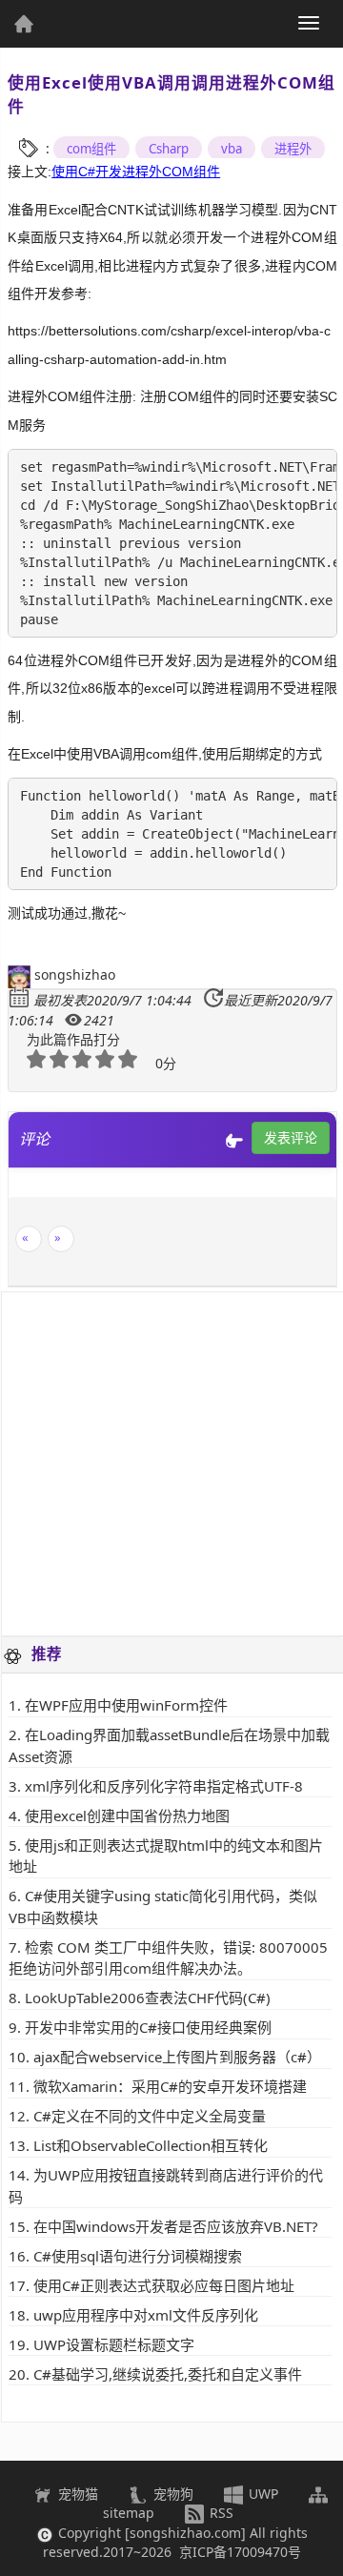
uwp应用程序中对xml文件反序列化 (146, 2315)
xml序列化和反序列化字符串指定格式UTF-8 (164, 1786)
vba (232, 149)
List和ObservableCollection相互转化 (151, 2145)
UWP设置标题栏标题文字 (114, 2344)
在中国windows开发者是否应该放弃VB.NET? (176, 2226)
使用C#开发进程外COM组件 (136, 172)
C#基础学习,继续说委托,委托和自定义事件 (168, 2374)
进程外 (293, 149)
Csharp (169, 149)
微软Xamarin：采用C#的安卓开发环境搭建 (170, 2086)
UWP (262, 2494)
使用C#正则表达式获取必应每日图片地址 (164, 2285)
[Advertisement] (171, 1464)
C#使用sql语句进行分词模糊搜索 (138, 2256)
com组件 (91, 149)
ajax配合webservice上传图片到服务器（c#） (177, 2057)
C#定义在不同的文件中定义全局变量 (150, 2116)
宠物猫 (76, 2494)
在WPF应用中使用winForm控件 (126, 1705)
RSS (220, 2513)
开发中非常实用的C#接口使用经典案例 (148, 2027)
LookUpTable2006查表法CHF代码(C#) (148, 1998)
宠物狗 (171, 2494)
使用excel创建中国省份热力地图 (127, 1815)
